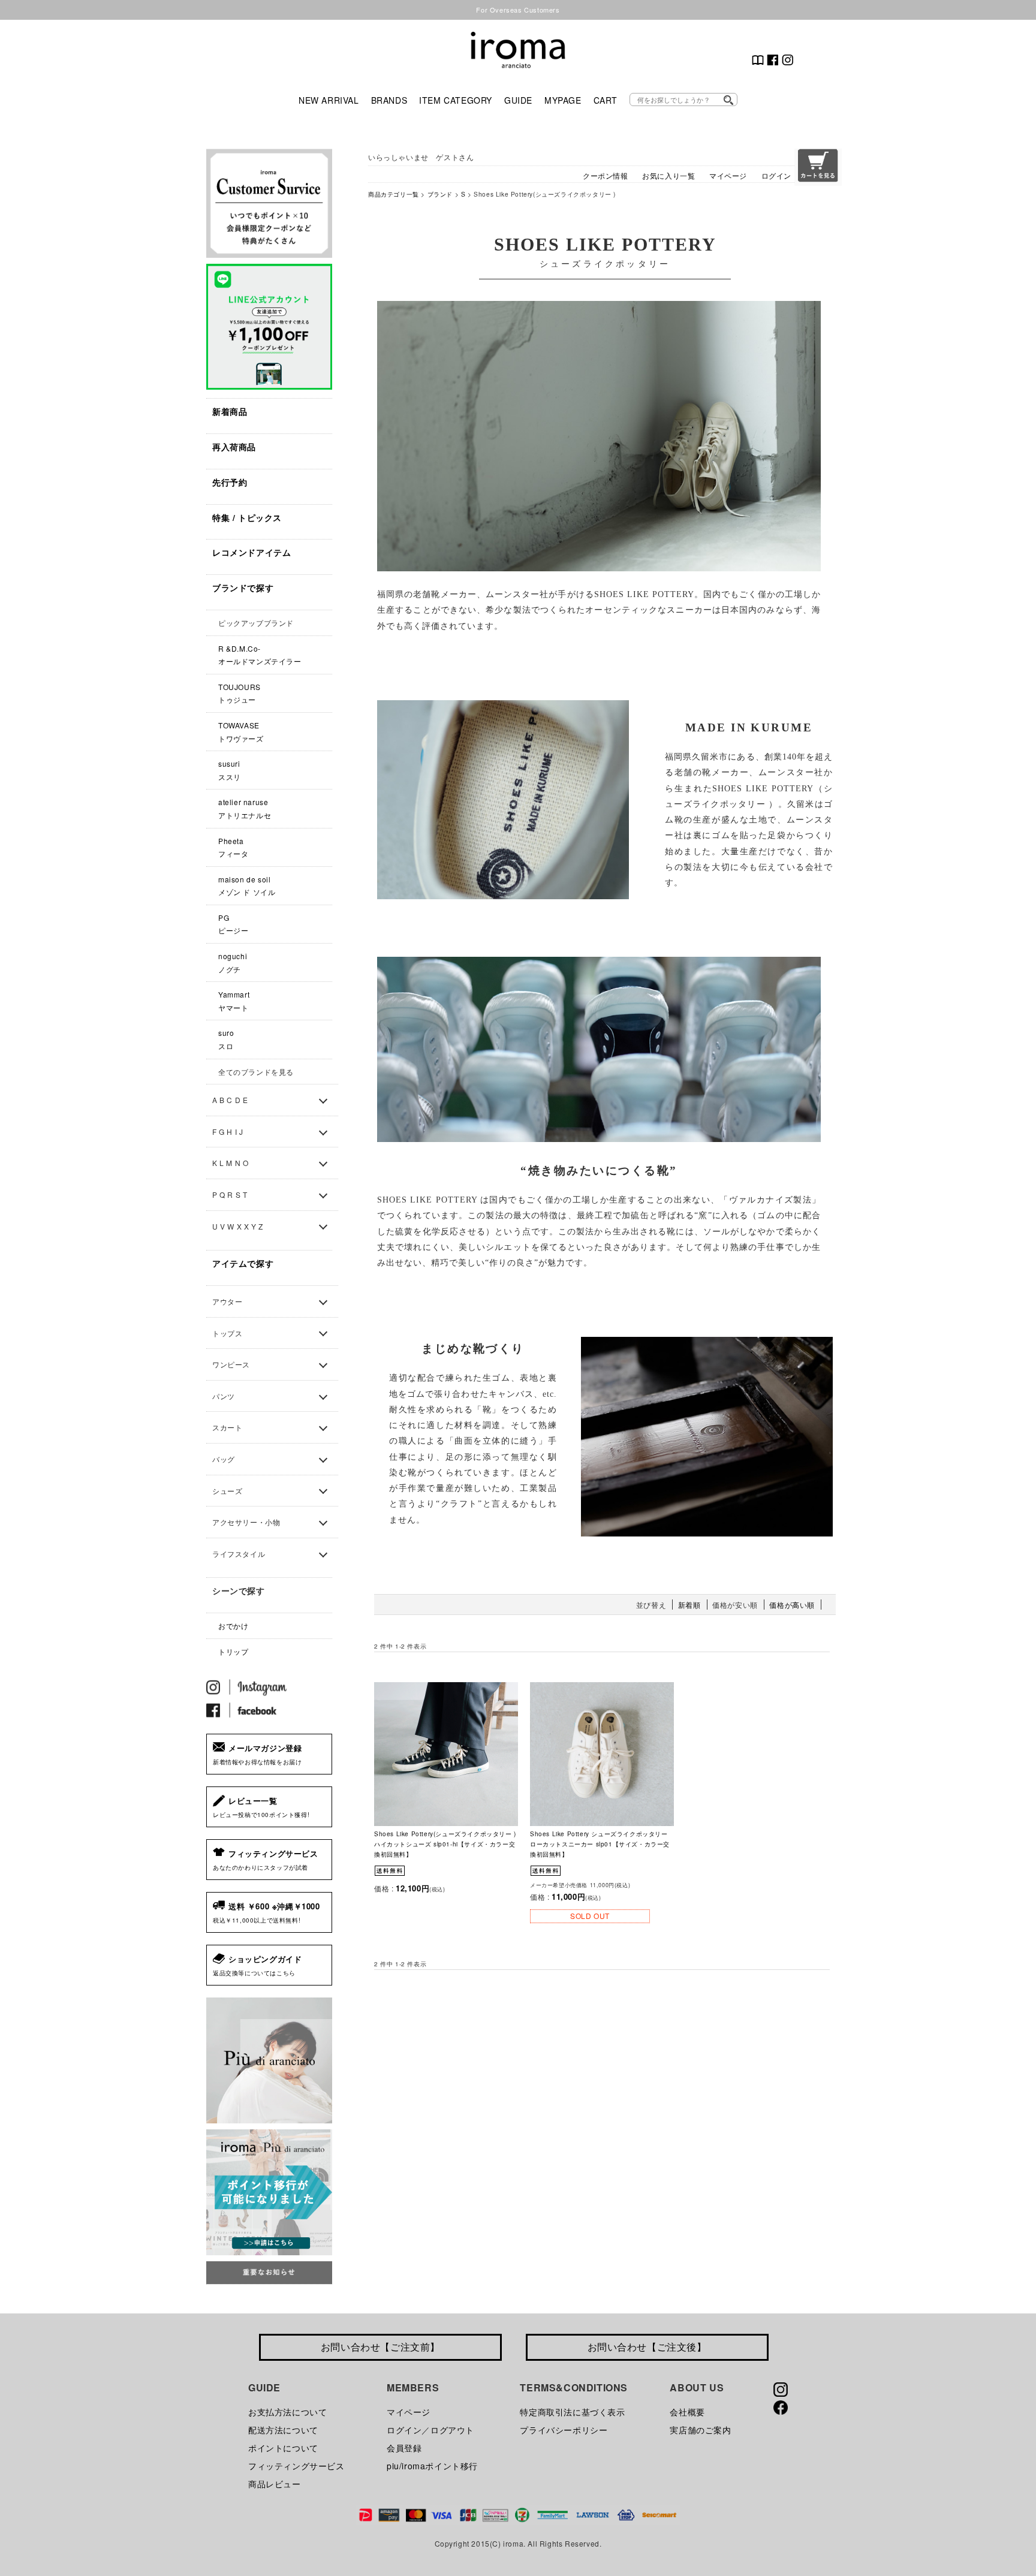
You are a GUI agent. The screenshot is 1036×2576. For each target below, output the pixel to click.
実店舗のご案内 (700, 2430)
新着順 (689, 1605)
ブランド (440, 194)
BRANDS (389, 100)
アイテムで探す (243, 1263)
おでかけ (233, 1626)
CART (606, 100)
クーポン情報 (606, 175)
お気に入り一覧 (668, 175)
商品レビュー (275, 2484)
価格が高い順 (792, 1605)
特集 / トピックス (247, 517)
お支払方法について (287, 2412)
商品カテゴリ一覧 (394, 194)
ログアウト (452, 2430)
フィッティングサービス (296, 2466)
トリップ (233, 1651)
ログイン (776, 175)
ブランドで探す (243, 587)
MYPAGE (563, 100)
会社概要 (687, 2412)
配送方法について (283, 2430)
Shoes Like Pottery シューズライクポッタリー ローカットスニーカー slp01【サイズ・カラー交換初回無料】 (600, 1844)
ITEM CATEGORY (456, 100)
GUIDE (518, 100)
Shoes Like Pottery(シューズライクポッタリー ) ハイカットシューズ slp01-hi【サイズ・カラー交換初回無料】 (445, 1844)
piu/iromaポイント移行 (432, 2466)
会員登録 (404, 2448)
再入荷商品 (234, 447)
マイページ (728, 175)
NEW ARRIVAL (329, 100)
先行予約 (230, 482)
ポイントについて (283, 2448)
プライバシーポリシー (564, 2430)
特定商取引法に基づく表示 (572, 2412)
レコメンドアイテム (252, 552)
